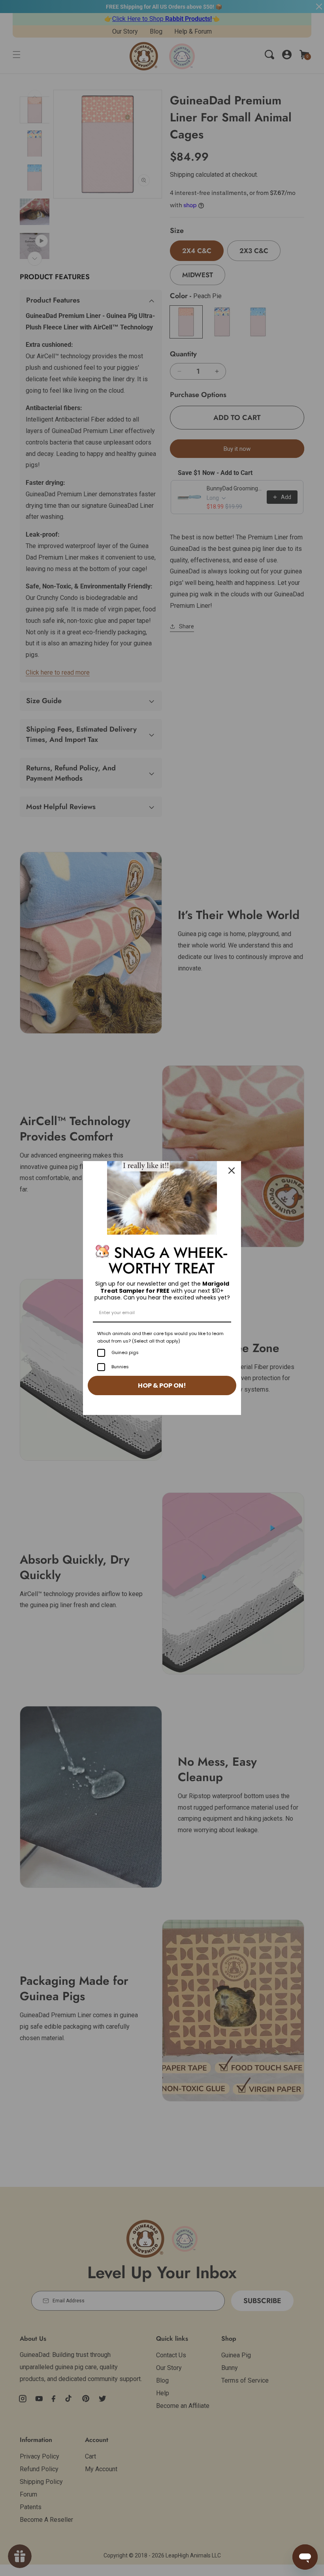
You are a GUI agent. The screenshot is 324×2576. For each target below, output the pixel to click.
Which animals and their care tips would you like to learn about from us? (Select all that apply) (160, 1337)
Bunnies (120, 1367)
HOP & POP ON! (162, 1385)
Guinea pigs (125, 1352)
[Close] (232, 1171)
